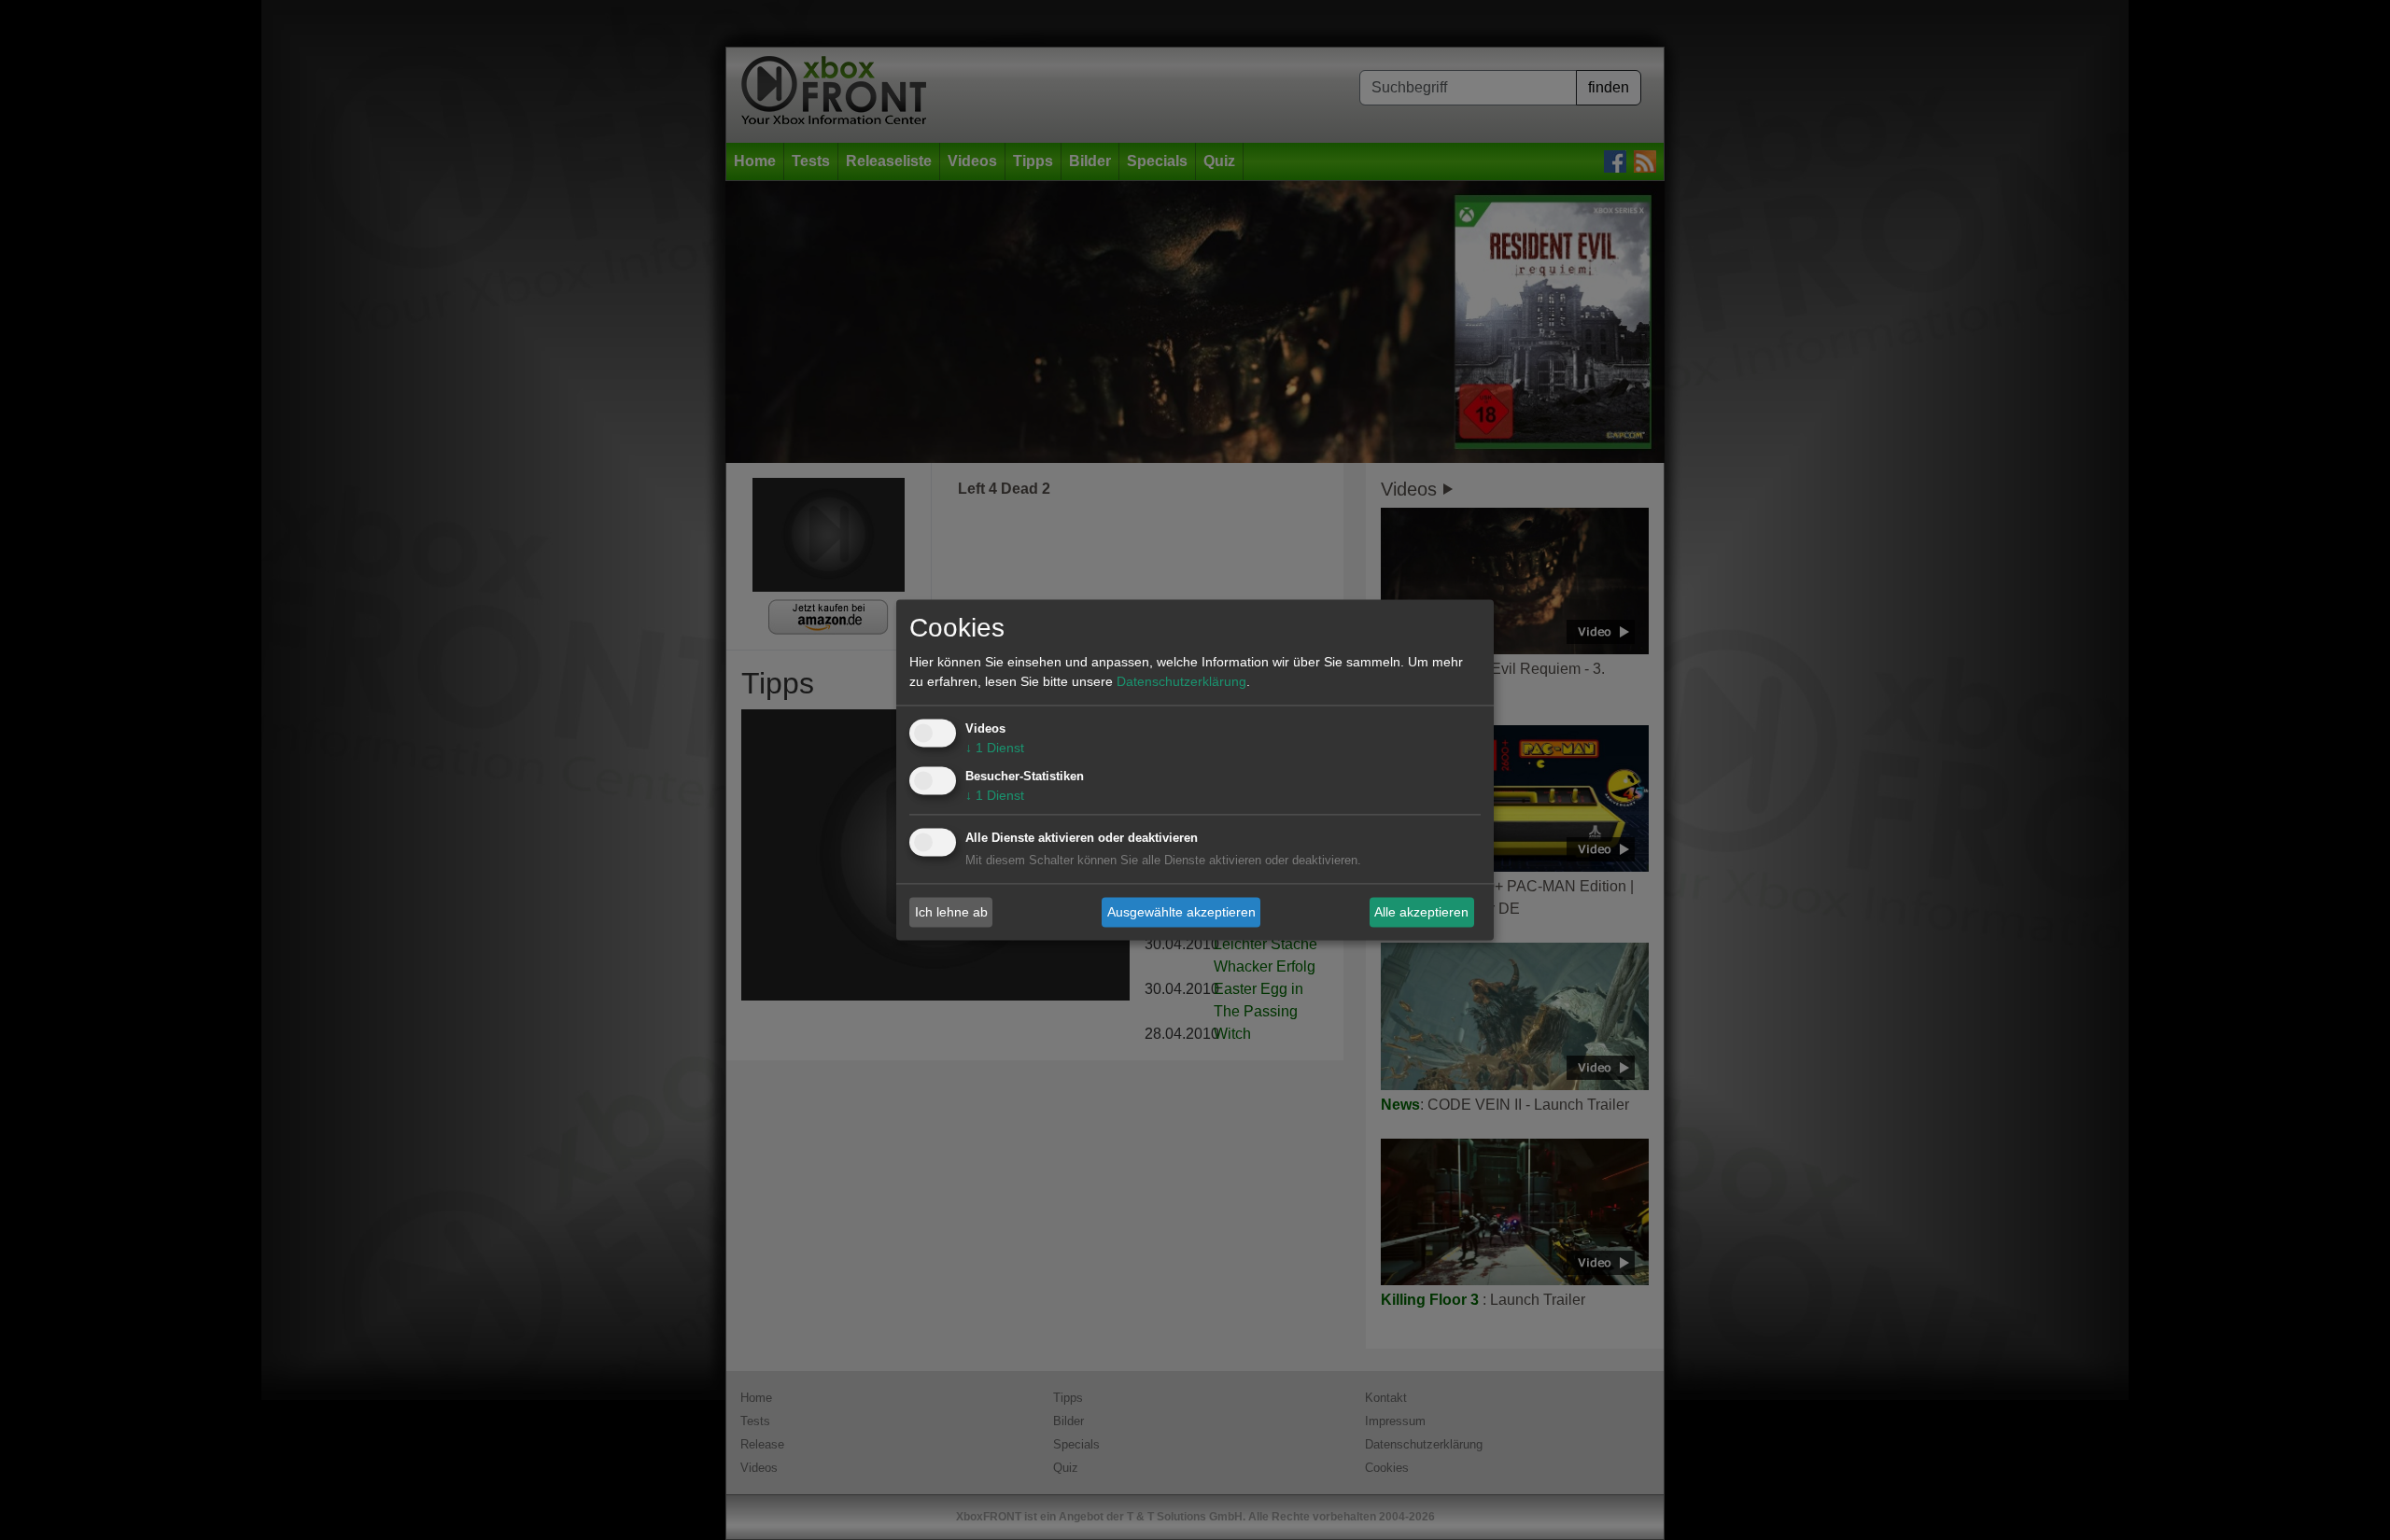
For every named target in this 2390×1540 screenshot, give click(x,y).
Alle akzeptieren (1421, 912)
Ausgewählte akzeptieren (1181, 912)
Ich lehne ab (951, 912)
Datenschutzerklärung (1181, 682)
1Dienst (995, 749)
